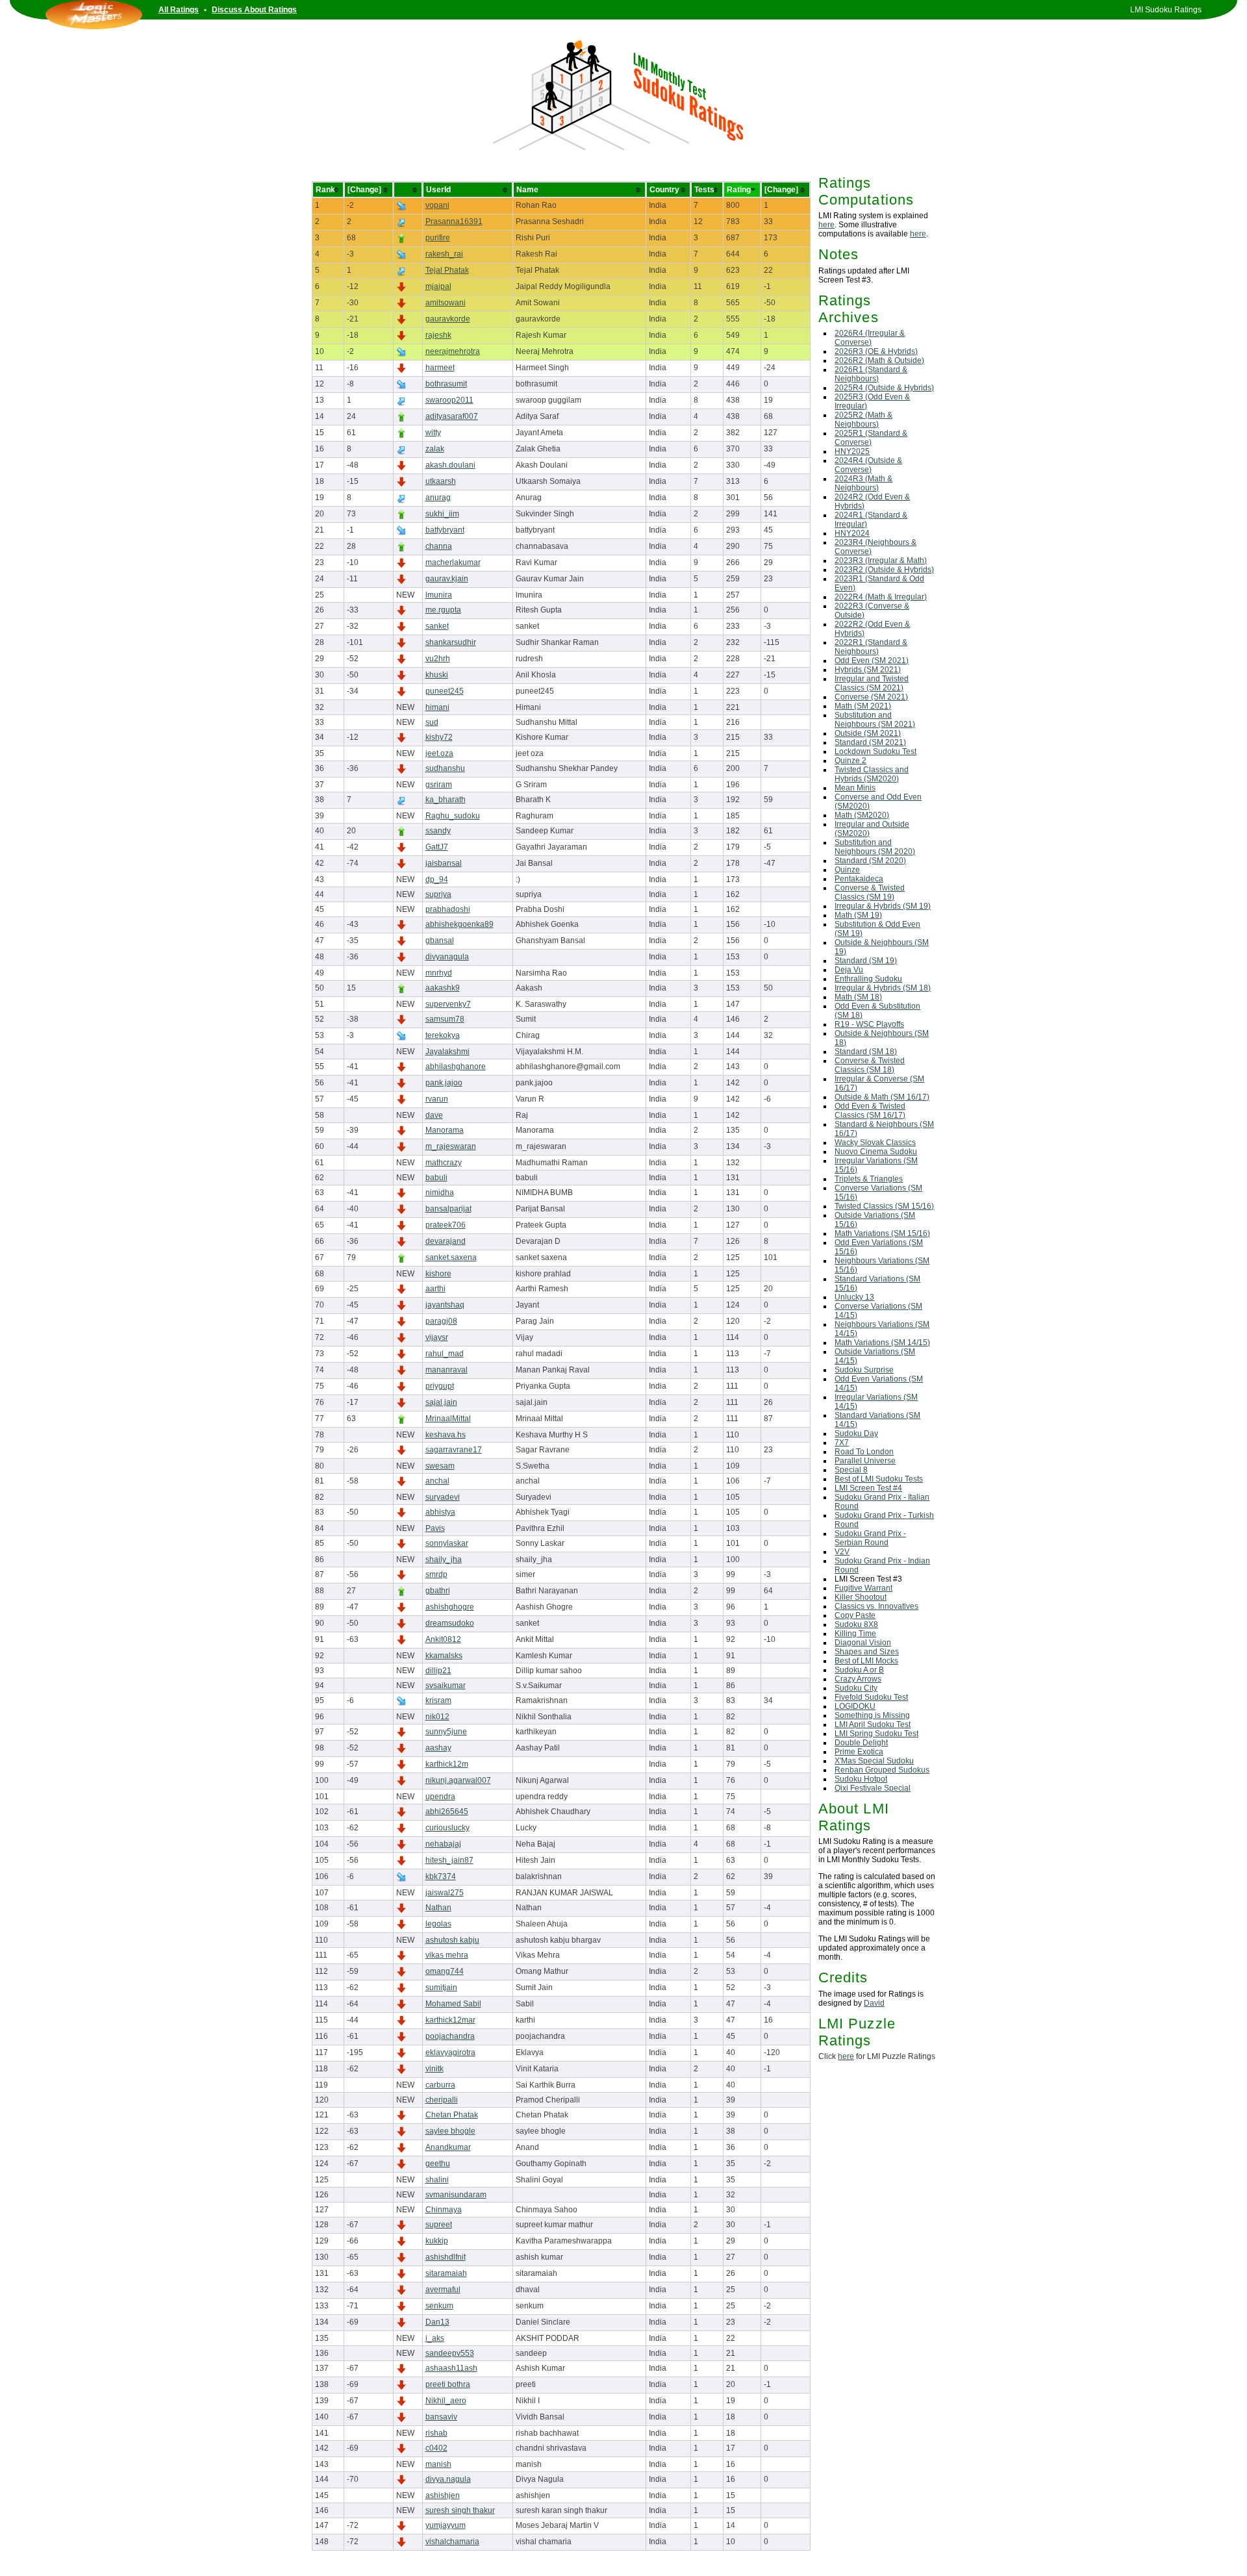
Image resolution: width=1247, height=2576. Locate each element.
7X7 (842, 1443)
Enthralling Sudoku (868, 979)
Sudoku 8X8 (856, 1624)
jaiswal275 (445, 1893)
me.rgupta (443, 610)
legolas (438, 1924)
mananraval (447, 1370)
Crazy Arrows (858, 1679)
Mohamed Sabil (453, 2004)
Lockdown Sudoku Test (875, 751)
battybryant (445, 530)
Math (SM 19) (858, 915)
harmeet (440, 368)
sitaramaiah (446, 2273)
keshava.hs (446, 1435)
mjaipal (438, 286)
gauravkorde (448, 319)
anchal (437, 1481)
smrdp (436, 1574)
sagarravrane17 (454, 1450)
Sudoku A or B (859, 1670)
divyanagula (447, 957)
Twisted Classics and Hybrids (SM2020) (872, 774)
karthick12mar (450, 2020)
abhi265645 (447, 1812)
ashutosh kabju (452, 1940)
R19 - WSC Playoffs (869, 1024)
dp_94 (437, 879)
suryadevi (443, 1497)
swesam (440, 1466)
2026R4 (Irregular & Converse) (870, 338)
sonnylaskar (447, 1543)
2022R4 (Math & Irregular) (881, 597)
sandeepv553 (450, 2353)
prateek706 (446, 1225)
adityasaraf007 (452, 416)
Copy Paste (855, 1615)
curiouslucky (447, 1828)
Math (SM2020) (862, 815)
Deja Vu (849, 970)
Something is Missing (872, 1715)
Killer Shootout (861, 1597)
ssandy (438, 831)
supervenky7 (448, 1004)
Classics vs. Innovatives (876, 1606)
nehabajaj (443, 1844)
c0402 (436, 2448)
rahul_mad (445, 1354)
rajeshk (438, 335)
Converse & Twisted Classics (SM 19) (870, 892)
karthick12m (447, 1764)
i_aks (435, 2338)
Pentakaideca (859, 879)
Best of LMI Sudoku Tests (879, 1479)
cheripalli (442, 2100)
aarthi (435, 1289)
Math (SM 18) (858, 997)
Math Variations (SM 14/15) (882, 1343)
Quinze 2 (850, 761)
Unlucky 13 (854, 1297)
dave (434, 1115)
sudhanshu (445, 768)
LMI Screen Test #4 (868, 1488)
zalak (435, 449)
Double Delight (861, 1743)
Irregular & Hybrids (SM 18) (883, 988)
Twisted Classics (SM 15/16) (884, 1206)
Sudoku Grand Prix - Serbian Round (870, 1538)
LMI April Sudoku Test (873, 1724)
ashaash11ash (451, 2368)
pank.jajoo (444, 1083)
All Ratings (179, 10)
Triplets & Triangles (869, 1179)
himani (437, 707)
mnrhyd (439, 973)
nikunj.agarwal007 (458, 1780)
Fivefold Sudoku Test (871, 1697)
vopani (437, 205)
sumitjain (441, 1988)
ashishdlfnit (446, 2257)
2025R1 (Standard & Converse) (871, 438)
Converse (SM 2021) (871, 697)
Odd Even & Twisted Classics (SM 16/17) (870, 1111)
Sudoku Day (856, 1433)
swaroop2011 (449, 400)
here (826, 225)
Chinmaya (444, 2210)
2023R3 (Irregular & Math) (881, 561)
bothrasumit (446, 384)
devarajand (446, 1241)
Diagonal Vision (863, 1643)
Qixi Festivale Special (873, 1788)
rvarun (437, 1099)
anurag (438, 498)
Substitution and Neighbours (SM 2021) (875, 720)
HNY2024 (852, 533)
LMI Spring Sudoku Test (876, 1734)
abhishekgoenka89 (460, 924)
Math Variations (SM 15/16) (882, 1233)
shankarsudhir (451, 642)
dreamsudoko (450, 1623)
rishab (436, 2433)
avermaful (443, 2290)
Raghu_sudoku (453, 816)
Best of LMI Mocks (866, 1661)
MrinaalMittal (448, 1419)
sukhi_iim (442, 514)
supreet (439, 2225)
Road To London (864, 1452)
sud (432, 722)
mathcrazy (444, 1163)
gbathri (438, 1591)
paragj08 (441, 1321)
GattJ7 (437, 847)
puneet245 (445, 691)
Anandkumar (448, 2147)
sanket (437, 626)
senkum (439, 2306)
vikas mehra (447, 1955)
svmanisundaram (456, 2195)
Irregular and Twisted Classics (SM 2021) (872, 683)
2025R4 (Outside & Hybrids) (884, 388)
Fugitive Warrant (863, 1588)
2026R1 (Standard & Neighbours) (871, 374)
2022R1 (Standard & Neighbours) (871, 647)
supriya (438, 894)
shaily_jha (444, 1559)
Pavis (435, 1528)
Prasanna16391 (454, 221)
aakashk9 (443, 988)
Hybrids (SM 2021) (868, 670)
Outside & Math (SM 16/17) (882, 1097)
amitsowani (446, 303)
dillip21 (438, 1671)
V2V (842, 1552)
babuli (436, 1178)
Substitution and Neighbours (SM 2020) (875, 847)
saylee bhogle (450, 2131)
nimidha (440, 1193)
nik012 (437, 1717)
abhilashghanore (456, 1067)
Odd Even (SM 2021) (872, 661)
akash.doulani (450, 465)
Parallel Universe (865, 1461)
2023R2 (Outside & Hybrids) (884, 570)
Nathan (438, 1908)
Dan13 (437, 2322)
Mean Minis (855, 788)
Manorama (445, 1130)
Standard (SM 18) (866, 1052)
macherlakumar (453, 562)
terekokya (443, 1035)
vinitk (435, 2069)
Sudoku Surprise (864, 1370)
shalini (437, 2180)
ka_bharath (446, 800)
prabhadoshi (448, 909)
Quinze (847, 870)
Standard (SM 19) (866, 961)
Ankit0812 (443, 1639)
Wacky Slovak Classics (875, 1143)
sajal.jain (441, 1402)
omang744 (445, 1971)
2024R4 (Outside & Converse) (868, 465)
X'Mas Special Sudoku (874, 1761)
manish (438, 2464)
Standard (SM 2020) (870, 861)
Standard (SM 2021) (870, 742)
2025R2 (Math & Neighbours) (863, 420)
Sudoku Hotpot (861, 1779)
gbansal (440, 941)
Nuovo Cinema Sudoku (876, 1152)
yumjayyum (446, 2525)
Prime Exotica (859, 1752)
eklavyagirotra (450, 2052)
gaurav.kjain (447, 579)
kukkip (437, 2241)
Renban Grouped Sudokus (882, 1770)
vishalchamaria (452, 2542)
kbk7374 (441, 1876)
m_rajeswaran (451, 1146)
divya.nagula (448, 2479)
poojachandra (450, 2036)
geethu (438, 2164)
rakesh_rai (444, 254)
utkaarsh (441, 481)
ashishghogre (450, 1607)
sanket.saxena (451, 1257)
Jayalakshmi (447, 1052)
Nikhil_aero (446, 2401)
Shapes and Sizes (867, 1652)
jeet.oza (439, 753)
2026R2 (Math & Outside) (879, 360)
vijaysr (437, 1337)
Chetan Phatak (452, 2115)
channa (439, 546)
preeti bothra (448, 2384)
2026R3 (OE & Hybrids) (876, 351)
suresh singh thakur (460, 2510)
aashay (438, 1748)
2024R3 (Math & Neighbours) (863, 483)
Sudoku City (856, 1688)
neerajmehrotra (453, 351)
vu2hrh (438, 659)
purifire (438, 238)
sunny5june (446, 1732)
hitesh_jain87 (449, 1860)
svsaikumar (446, 1686)
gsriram (439, 785)
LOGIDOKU (855, 1706)
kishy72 (439, 737)
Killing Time (855, 1634)
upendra (440, 1797)
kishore (438, 1274)
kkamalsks (444, 1656)
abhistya (440, 1512)
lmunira (439, 595)
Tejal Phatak (447, 270)
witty (433, 433)
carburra (440, 2085)
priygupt (440, 1386)
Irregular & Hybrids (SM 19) (883, 906)
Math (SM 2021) (863, 706)
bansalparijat (448, 1209)
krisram (438, 1700)
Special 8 (851, 1470)
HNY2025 (852, 451)
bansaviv (441, 2417)
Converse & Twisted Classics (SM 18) (870, 1065)
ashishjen (443, 2495)
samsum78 (445, 1019)
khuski (437, 675)
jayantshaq (445, 1305)
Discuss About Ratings (254, 10)
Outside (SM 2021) (868, 733)
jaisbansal (444, 863)
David (874, 2003)
